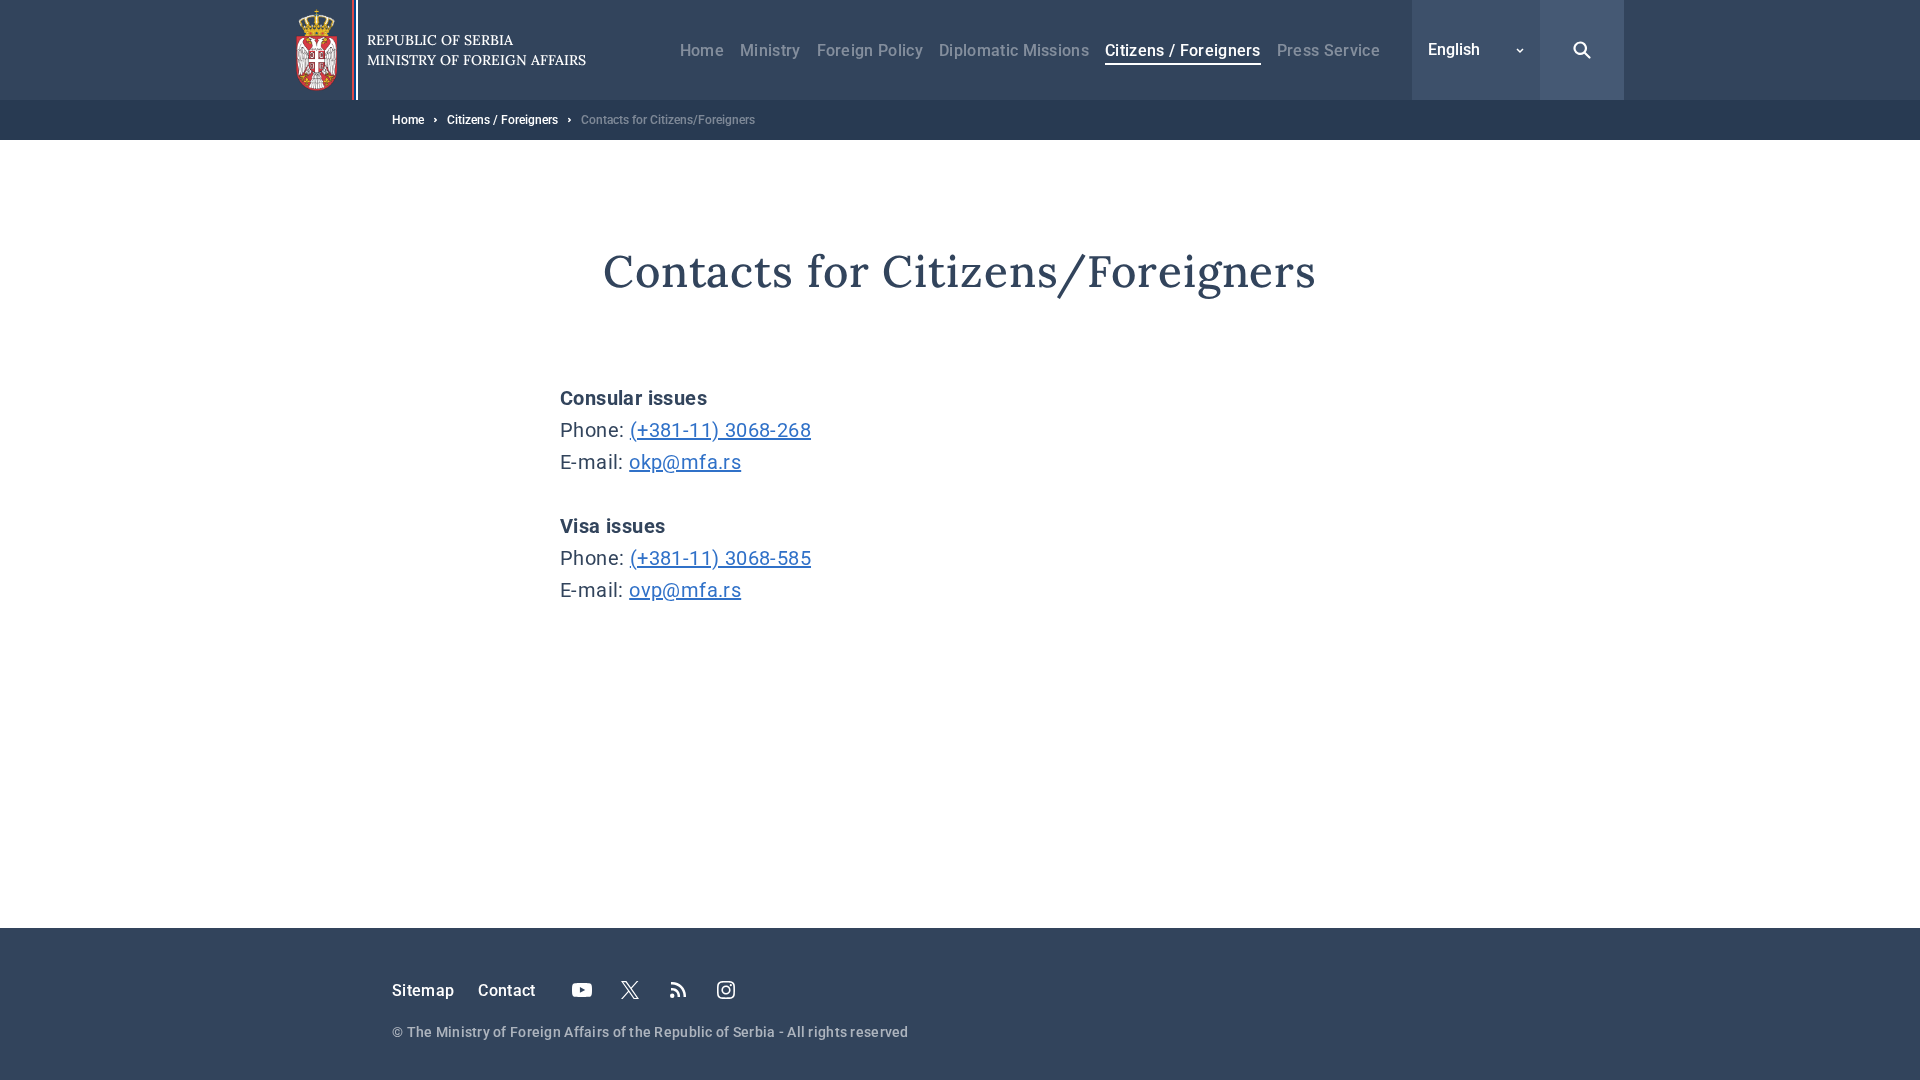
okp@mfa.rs (685, 462)
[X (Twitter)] (630, 990)
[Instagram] (726, 990)
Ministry (770, 50)
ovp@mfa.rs (685, 590)
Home (702, 50)
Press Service (1328, 50)
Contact (506, 990)
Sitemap (423, 990)
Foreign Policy (870, 50)
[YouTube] (582, 990)
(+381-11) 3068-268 (720, 430)
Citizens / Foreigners (1183, 50)
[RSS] (678, 990)
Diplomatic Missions (1014, 50)
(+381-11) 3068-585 (720, 558)
